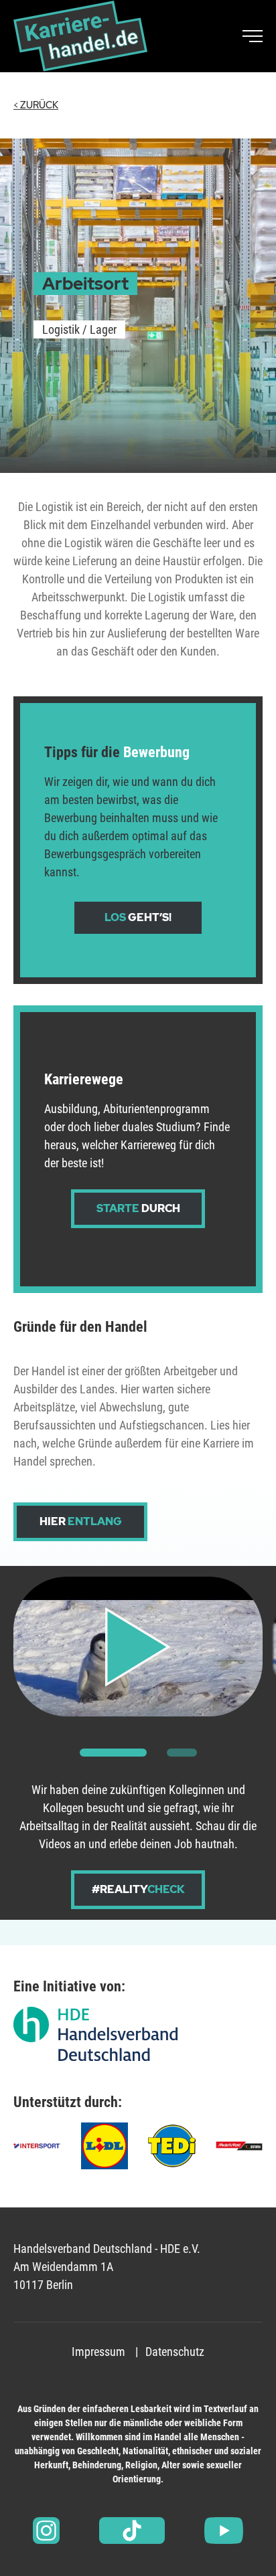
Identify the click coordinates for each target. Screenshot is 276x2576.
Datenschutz (175, 2352)
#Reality (138, 1889)
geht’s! (138, 917)
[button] (113, 1753)
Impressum (98, 2352)
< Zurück (36, 105)
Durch (138, 1208)
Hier (81, 1521)
